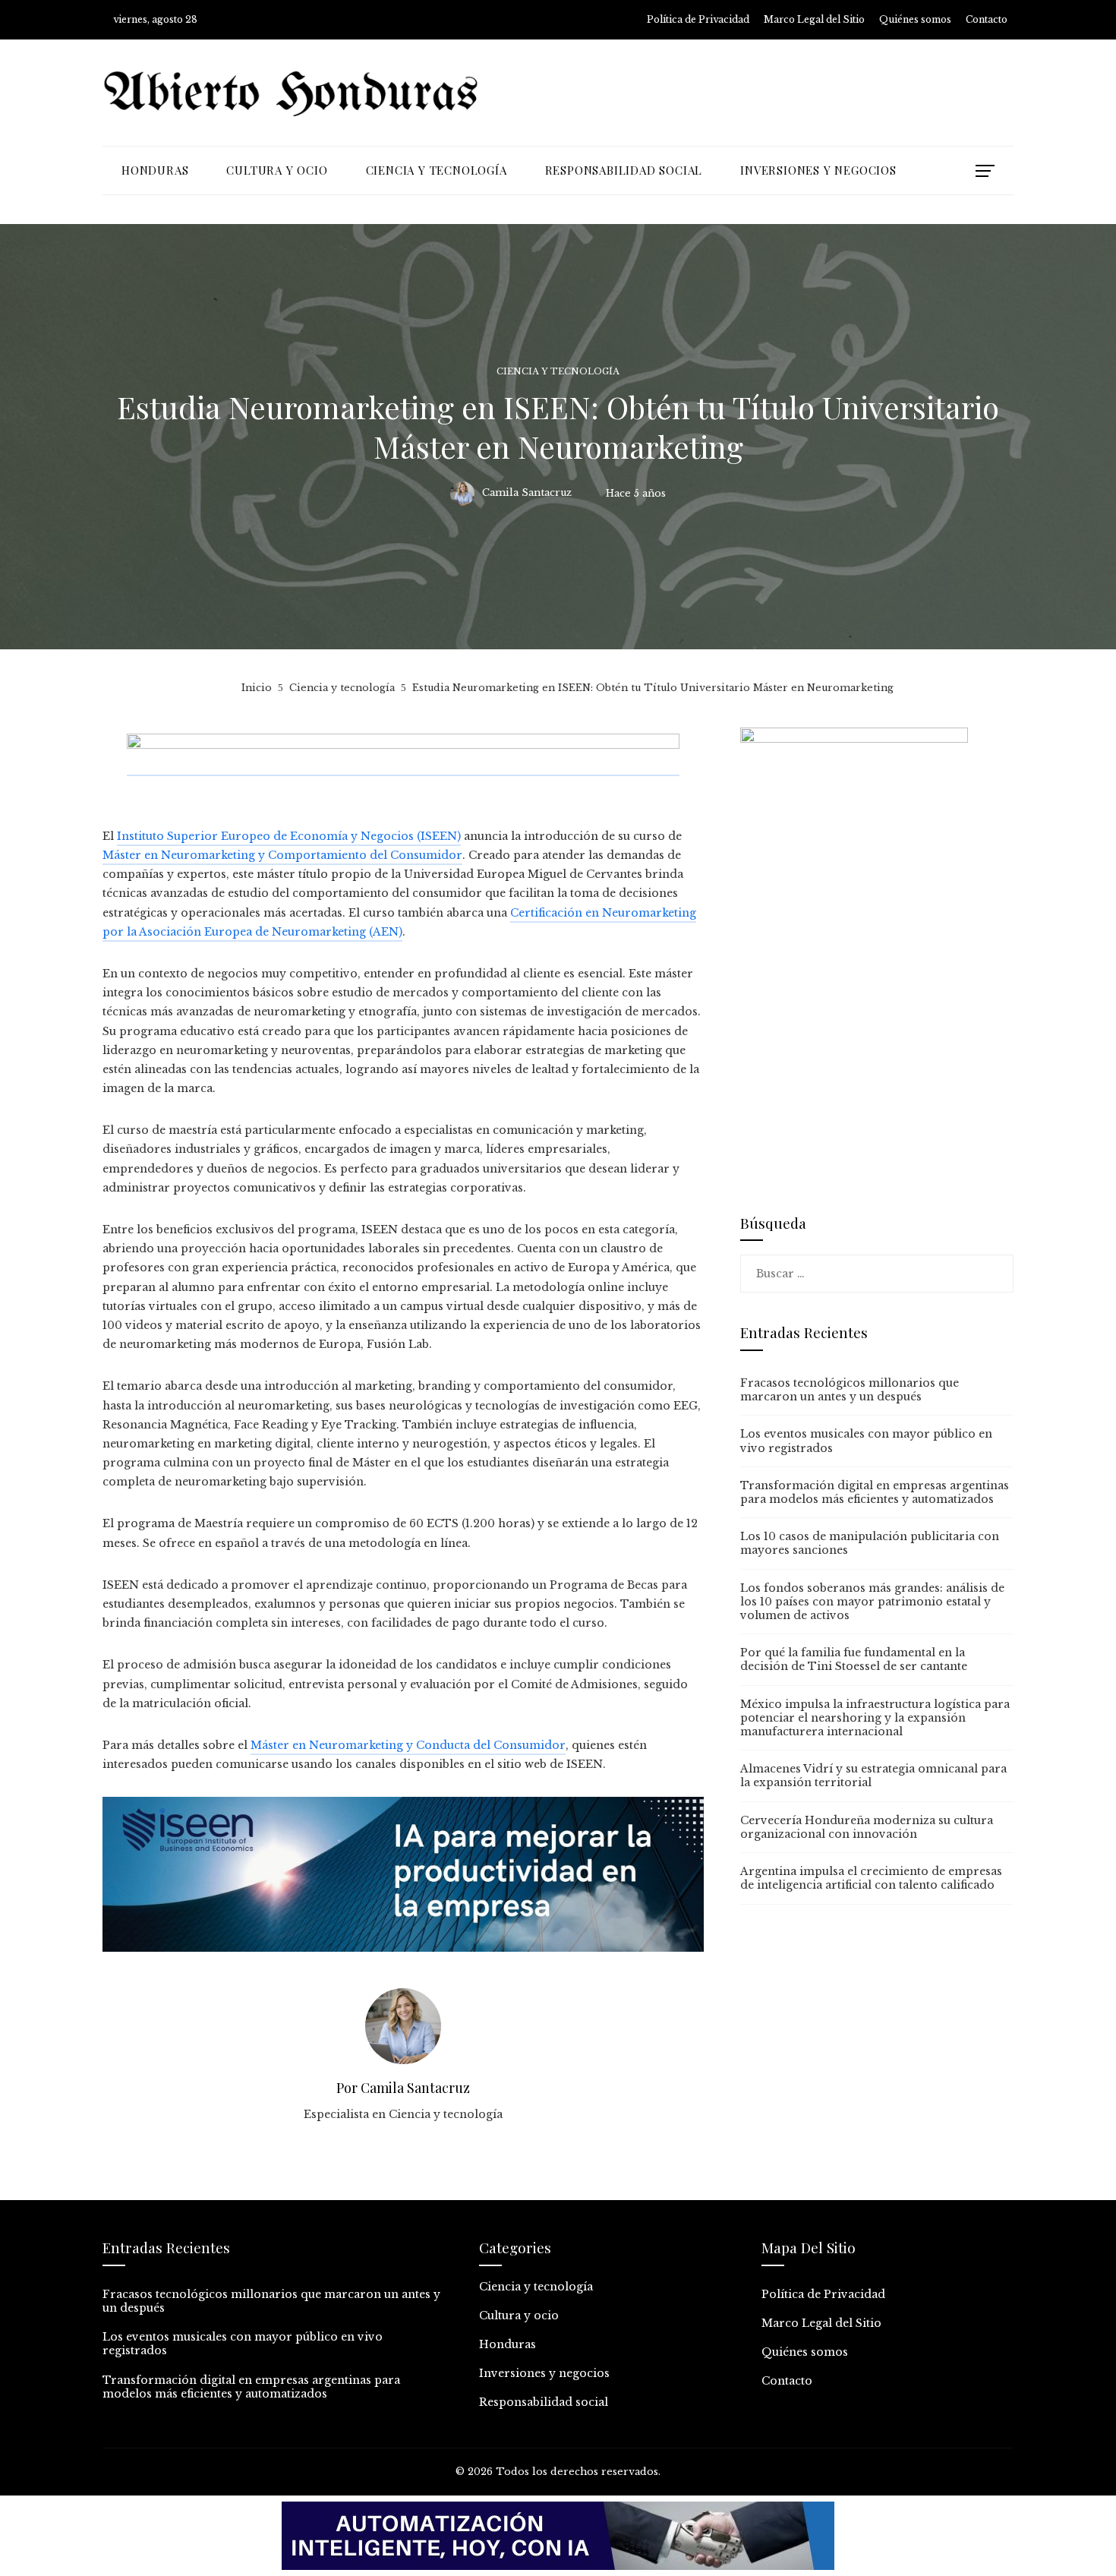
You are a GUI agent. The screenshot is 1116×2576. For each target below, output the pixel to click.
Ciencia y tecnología (558, 372)
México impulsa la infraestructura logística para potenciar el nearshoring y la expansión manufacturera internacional (875, 1718)
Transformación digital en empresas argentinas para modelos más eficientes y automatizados (875, 1492)
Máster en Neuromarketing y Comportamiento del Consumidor (282, 855)
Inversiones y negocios (544, 2373)
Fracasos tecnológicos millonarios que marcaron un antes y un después (850, 1390)
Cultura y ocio (519, 2316)
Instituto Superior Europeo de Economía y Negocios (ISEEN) (289, 836)
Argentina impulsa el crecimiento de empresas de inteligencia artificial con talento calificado (871, 1878)
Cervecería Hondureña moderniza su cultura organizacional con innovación (867, 1827)
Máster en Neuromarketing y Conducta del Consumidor (408, 1745)
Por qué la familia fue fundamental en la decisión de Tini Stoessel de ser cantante (854, 1659)
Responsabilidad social (544, 2402)
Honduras (508, 2344)
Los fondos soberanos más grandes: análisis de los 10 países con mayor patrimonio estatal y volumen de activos (872, 1602)
